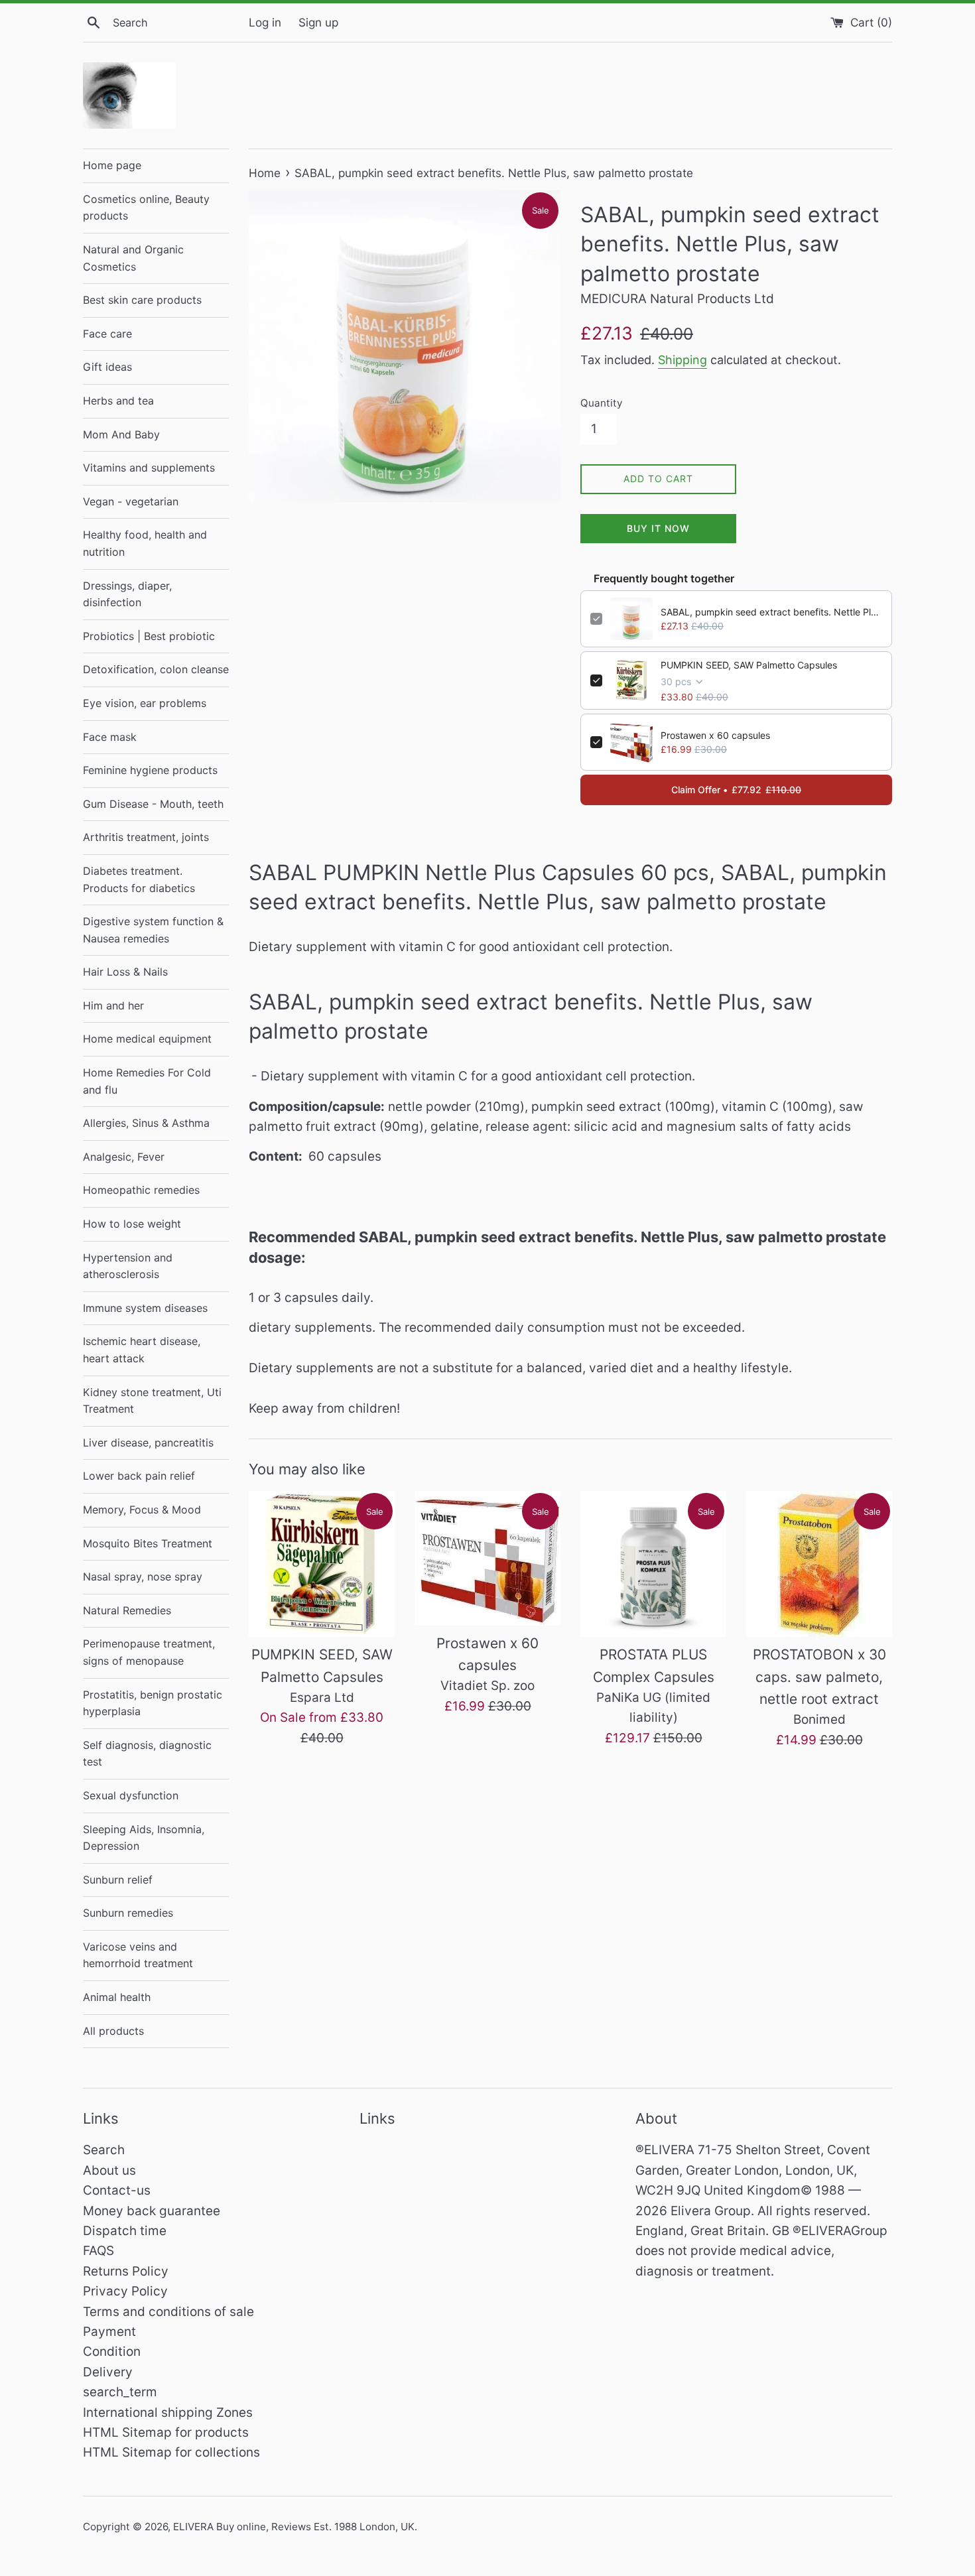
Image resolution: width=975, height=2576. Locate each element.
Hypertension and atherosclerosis (128, 1266)
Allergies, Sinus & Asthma (146, 1123)
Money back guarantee (152, 2211)
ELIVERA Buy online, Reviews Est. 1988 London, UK (294, 2527)
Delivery (108, 2372)
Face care (107, 334)
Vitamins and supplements (149, 468)
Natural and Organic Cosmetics (133, 258)
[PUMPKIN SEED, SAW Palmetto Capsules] (322, 1564)
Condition (112, 2351)
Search (104, 2150)
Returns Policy (126, 2271)
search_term (120, 2392)
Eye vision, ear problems (145, 703)
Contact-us (117, 2190)
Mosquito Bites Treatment (148, 1543)
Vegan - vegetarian (131, 501)
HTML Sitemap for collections (171, 2452)
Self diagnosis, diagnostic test (147, 1754)
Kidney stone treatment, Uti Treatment (152, 1401)
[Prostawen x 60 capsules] (487, 1558)
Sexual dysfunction (131, 1795)
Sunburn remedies (128, 1913)
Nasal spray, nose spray (143, 1577)
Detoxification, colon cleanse (156, 669)
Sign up (318, 22)
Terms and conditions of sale (168, 2312)
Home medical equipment (147, 1039)
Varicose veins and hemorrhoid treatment (138, 1955)
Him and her (113, 1005)
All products (113, 2031)
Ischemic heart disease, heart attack (142, 1350)
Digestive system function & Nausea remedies (153, 930)
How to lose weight (132, 1224)
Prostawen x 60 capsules (715, 735)
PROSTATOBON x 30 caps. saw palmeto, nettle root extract (819, 1677)
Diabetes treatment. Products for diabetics (139, 879)
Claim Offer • (736, 790)
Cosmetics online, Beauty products (146, 208)
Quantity (601, 403)
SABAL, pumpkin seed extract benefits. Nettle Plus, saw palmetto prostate (771, 612)
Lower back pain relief (139, 1476)
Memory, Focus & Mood (142, 1510)
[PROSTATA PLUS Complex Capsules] (653, 1564)
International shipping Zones (168, 2413)
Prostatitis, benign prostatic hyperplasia (153, 1703)
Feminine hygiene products (150, 770)
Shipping (682, 360)
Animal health (117, 1997)
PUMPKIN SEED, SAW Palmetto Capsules (749, 665)
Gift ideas (107, 367)
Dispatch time (125, 2231)
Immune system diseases (145, 1308)
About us (109, 2170)
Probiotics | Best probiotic (149, 636)
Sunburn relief (118, 1880)
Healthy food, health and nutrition (145, 543)
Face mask (110, 737)
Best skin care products (142, 300)
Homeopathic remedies (141, 1190)
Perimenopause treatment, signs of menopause (149, 1652)
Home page (112, 165)
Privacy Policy (125, 2291)
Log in (265, 22)
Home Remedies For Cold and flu (147, 1081)
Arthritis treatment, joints (146, 837)
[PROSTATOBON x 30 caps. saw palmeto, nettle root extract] (819, 1564)
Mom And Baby (121, 434)
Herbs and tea (118, 401)
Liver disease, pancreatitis (148, 1443)
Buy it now (658, 528)
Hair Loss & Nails (125, 972)
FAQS (98, 2251)
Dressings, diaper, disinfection (127, 594)
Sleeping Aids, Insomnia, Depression (144, 1838)
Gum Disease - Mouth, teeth (153, 804)
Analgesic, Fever (124, 1157)
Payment (109, 2332)
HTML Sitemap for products (166, 2432)
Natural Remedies (127, 1610)
